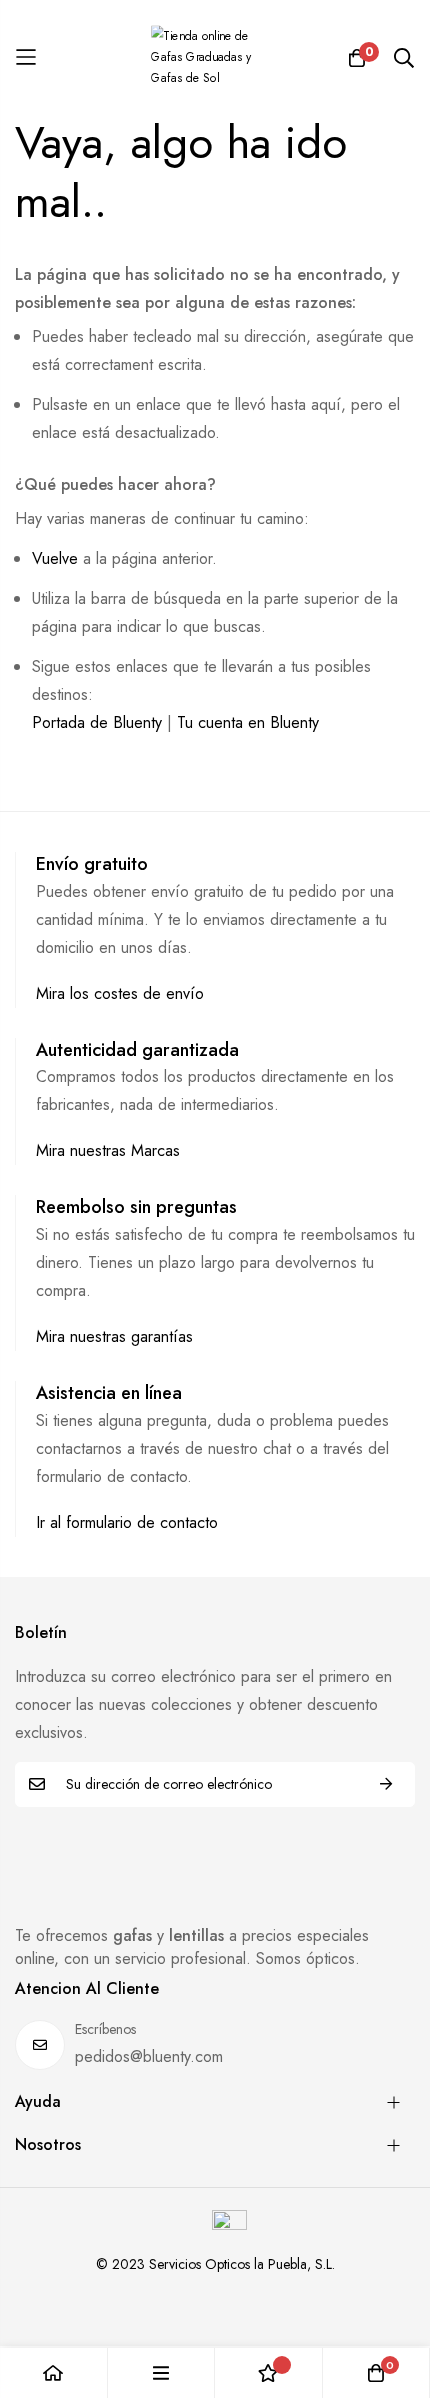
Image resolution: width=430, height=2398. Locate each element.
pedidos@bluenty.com (149, 2056)
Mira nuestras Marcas (108, 1150)
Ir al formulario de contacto (127, 1522)
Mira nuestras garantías (114, 1336)
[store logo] (215, 57)
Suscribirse (386, 1784)
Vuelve (55, 558)
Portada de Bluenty (97, 722)
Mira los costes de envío (120, 993)
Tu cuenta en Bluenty (248, 722)
